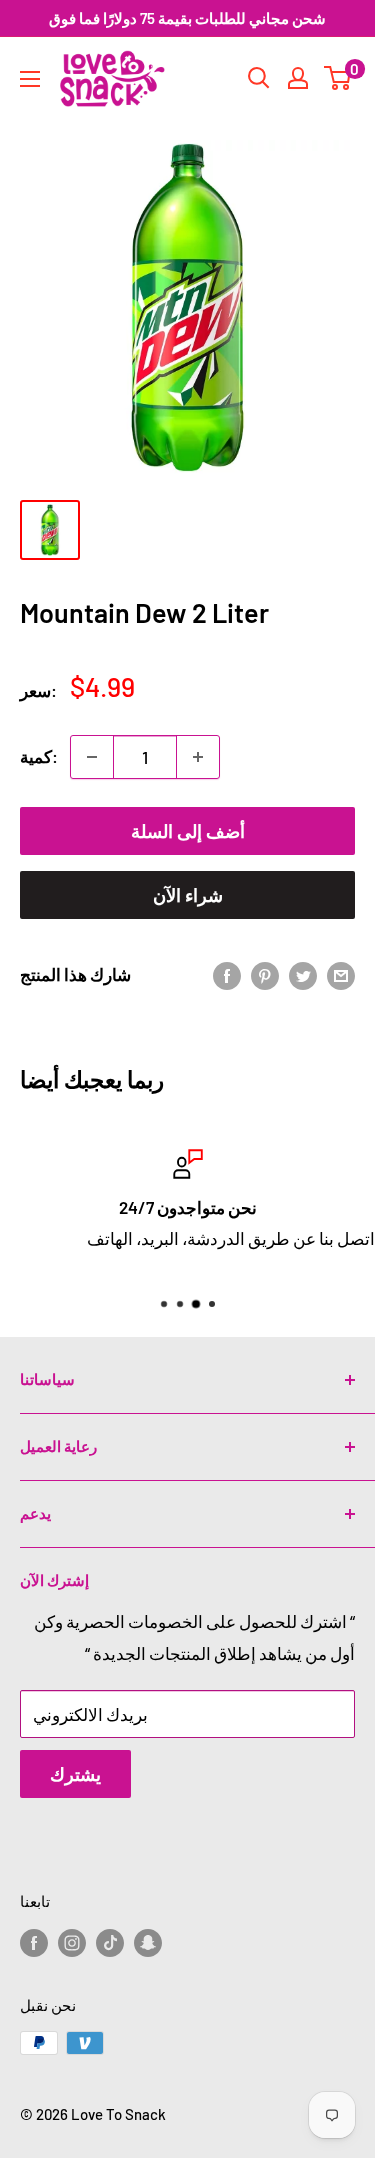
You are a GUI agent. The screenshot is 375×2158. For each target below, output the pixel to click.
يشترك (75, 1774)
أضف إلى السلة (188, 831)
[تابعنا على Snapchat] (148, 1942)
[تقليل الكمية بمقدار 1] (92, 757)
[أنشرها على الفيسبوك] (227, 975)
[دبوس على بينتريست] (265, 975)
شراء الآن (188, 895)
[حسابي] (298, 78)
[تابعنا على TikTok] (110, 1942)
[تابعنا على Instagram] (72, 1942)
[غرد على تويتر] (303, 975)
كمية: (39, 756)
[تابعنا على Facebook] (34, 1942)
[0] (338, 78)
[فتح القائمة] (30, 79)
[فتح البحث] (259, 78)
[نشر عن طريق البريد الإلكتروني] (341, 975)
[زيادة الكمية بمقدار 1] (198, 757)
